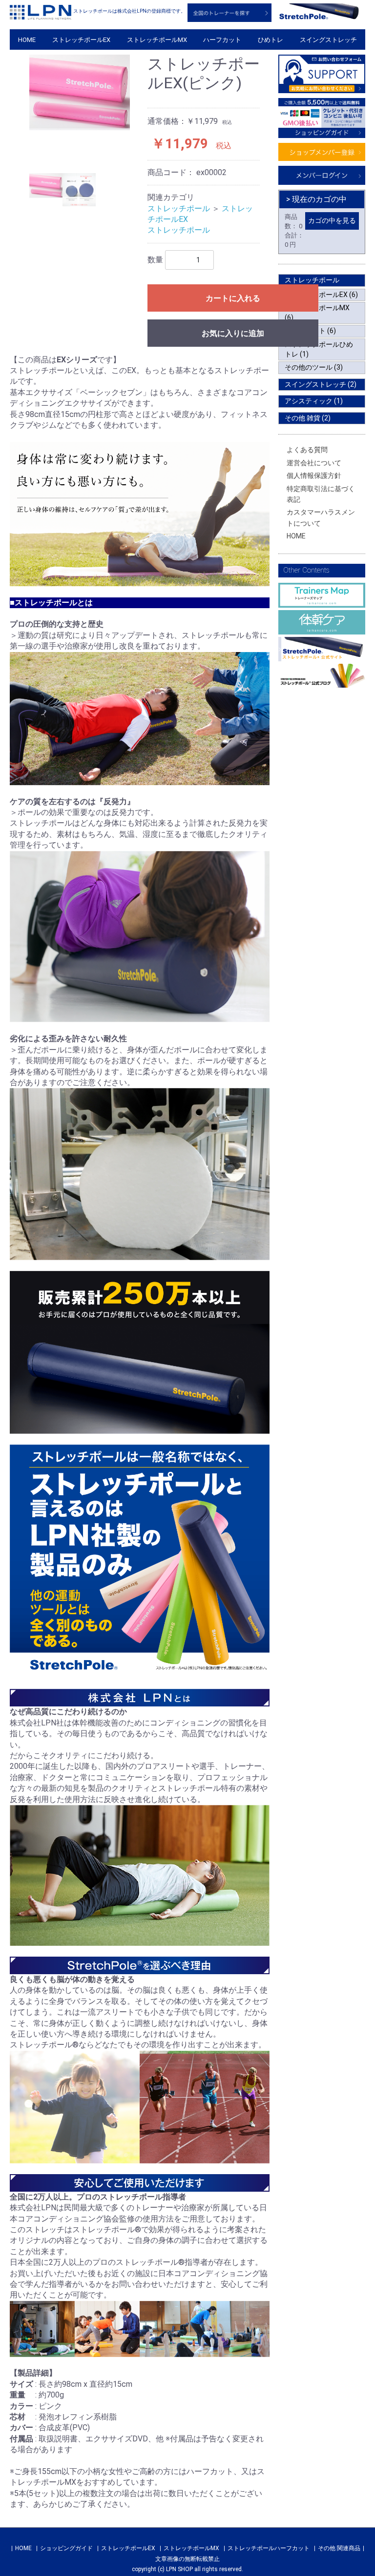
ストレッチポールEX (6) (321, 295)
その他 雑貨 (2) (308, 418)
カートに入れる (233, 298)
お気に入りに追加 (233, 333)
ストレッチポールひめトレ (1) (319, 349)
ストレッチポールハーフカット (269, 2548)
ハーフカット (222, 40)
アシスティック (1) (314, 401)
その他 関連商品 (339, 2548)
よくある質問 (307, 450)
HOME (27, 40)
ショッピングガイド (66, 2548)
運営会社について (314, 463)
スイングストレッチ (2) (321, 384)
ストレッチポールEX (81, 40)
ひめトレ (271, 40)
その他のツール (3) (314, 367)
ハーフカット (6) (310, 331)
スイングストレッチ (328, 40)
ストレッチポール (179, 208)
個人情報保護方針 (314, 476)
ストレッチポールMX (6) (317, 313)
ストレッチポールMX (157, 40)
